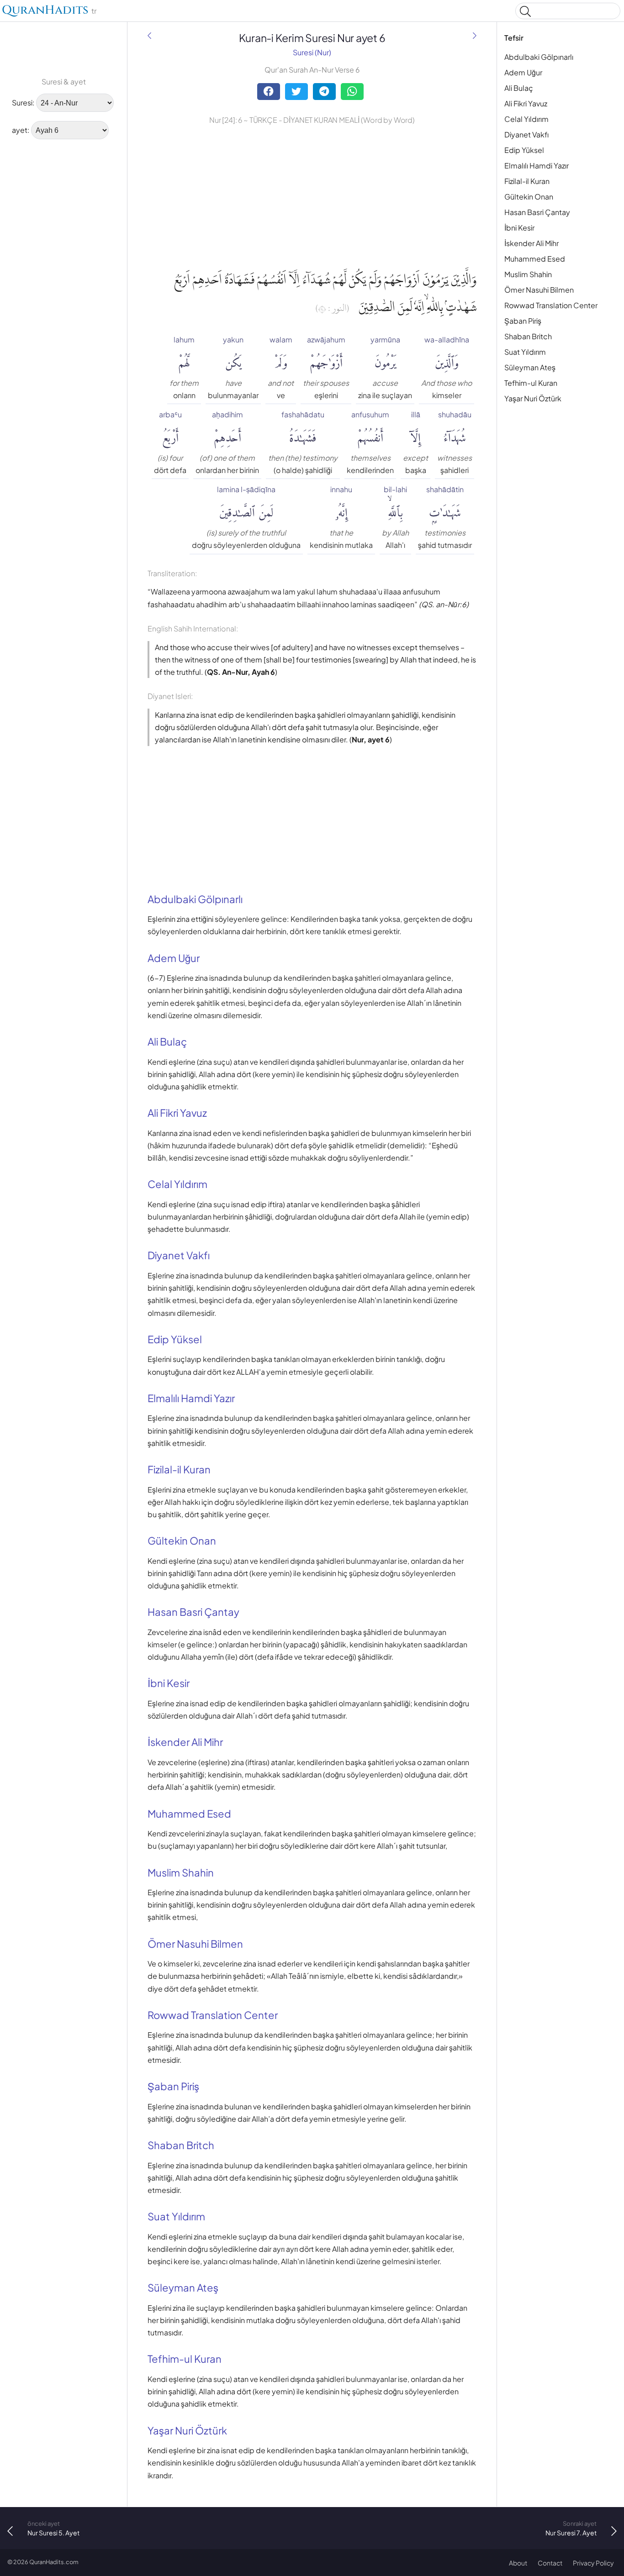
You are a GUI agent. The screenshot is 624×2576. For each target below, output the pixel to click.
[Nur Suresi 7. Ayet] (475, 35)
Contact (550, 2563)
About (518, 2563)
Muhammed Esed (535, 259)
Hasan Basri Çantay (537, 212)
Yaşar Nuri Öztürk (533, 398)
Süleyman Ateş (530, 367)
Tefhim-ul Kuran (531, 383)
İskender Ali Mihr (531, 243)
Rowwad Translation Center (551, 305)
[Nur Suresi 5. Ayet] (149, 35)
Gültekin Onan (529, 197)
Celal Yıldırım (526, 119)
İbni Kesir (519, 228)
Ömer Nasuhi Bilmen (539, 290)
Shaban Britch (528, 336)
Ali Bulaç (519, 88)
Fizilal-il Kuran (527, 181)
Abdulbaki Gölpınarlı (539, 57)
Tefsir (514, 38)
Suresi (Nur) (312, 52)
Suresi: (23, 103)
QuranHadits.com (54, 2562)
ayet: (21, 130)
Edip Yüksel (524, 150)
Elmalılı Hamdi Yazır (537, 166)
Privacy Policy (593, 2563)
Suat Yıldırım (525, 352)
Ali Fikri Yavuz (526, 103)
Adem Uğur (523, 72)
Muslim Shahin (528, 274)
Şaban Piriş (523, 321)
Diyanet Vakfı (526, 134)
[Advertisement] (37, 285)
